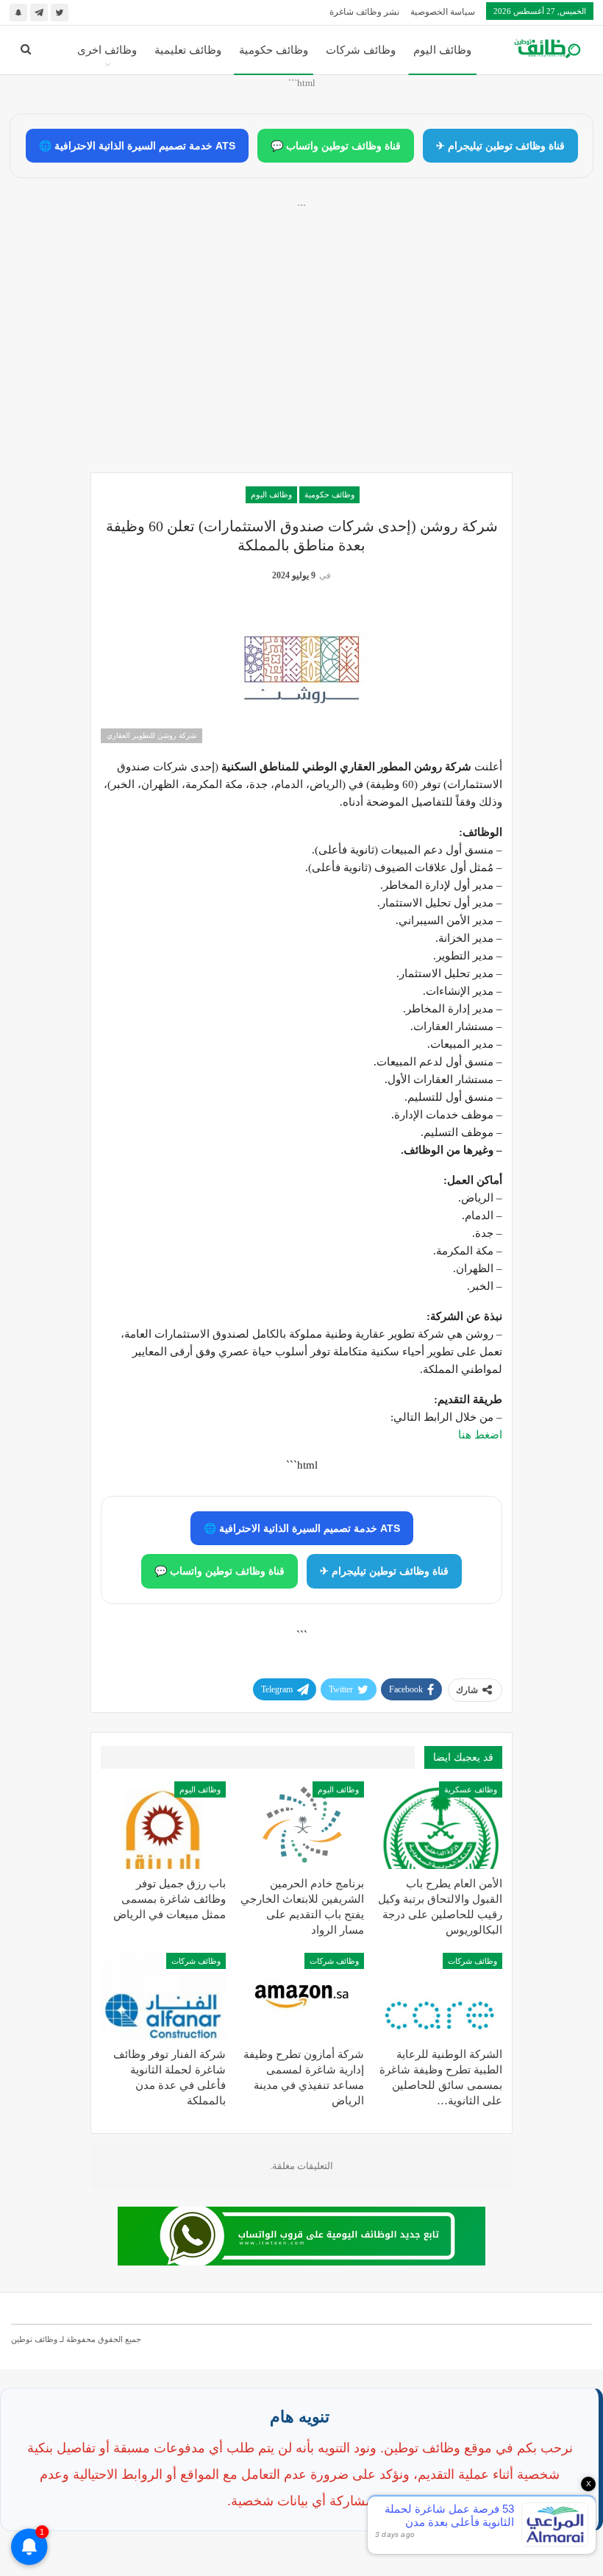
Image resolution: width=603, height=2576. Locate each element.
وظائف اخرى (107, 50)
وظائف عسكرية (471, 1789)
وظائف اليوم (442, 50)
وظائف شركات (361, 50)
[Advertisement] (301, 354)
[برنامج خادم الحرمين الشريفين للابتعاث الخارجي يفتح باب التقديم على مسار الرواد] (301, 1825)
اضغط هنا (480, 1435)
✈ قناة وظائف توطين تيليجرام (500, 146)
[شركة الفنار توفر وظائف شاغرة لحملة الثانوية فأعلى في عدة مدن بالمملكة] (163, 1997)
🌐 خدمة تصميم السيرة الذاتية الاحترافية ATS (137, 146)
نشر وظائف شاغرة (364, 12)
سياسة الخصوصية (443, 12)
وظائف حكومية (274, 50)
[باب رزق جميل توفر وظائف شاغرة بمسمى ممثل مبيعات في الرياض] (163, 1825)
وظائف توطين (34, 2339)
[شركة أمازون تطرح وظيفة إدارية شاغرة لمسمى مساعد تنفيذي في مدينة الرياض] (301, 1997)
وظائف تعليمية (188, 50)
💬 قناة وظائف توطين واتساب (336, 146)
